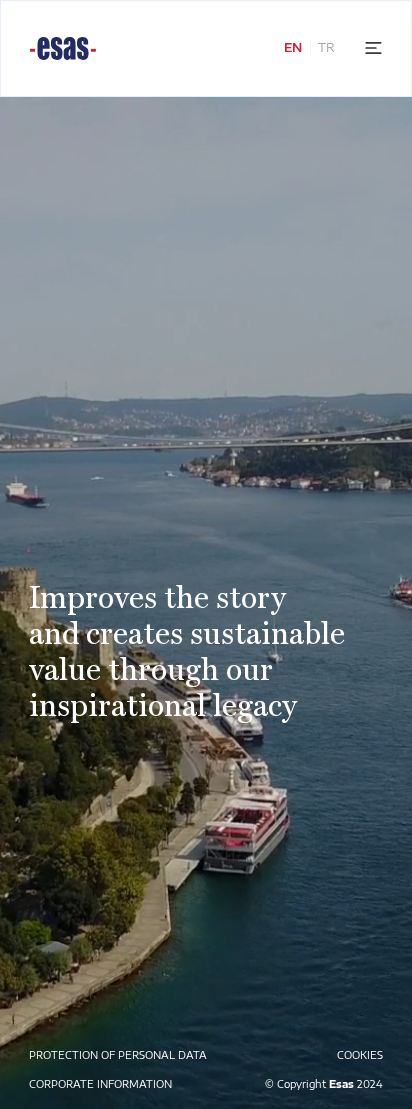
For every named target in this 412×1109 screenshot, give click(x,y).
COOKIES (360, 1055)
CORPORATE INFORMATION (100, 1084)
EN (293, 48)
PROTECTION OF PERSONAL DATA (118, 1055)
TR (326, 48)
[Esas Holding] (63, 48)
